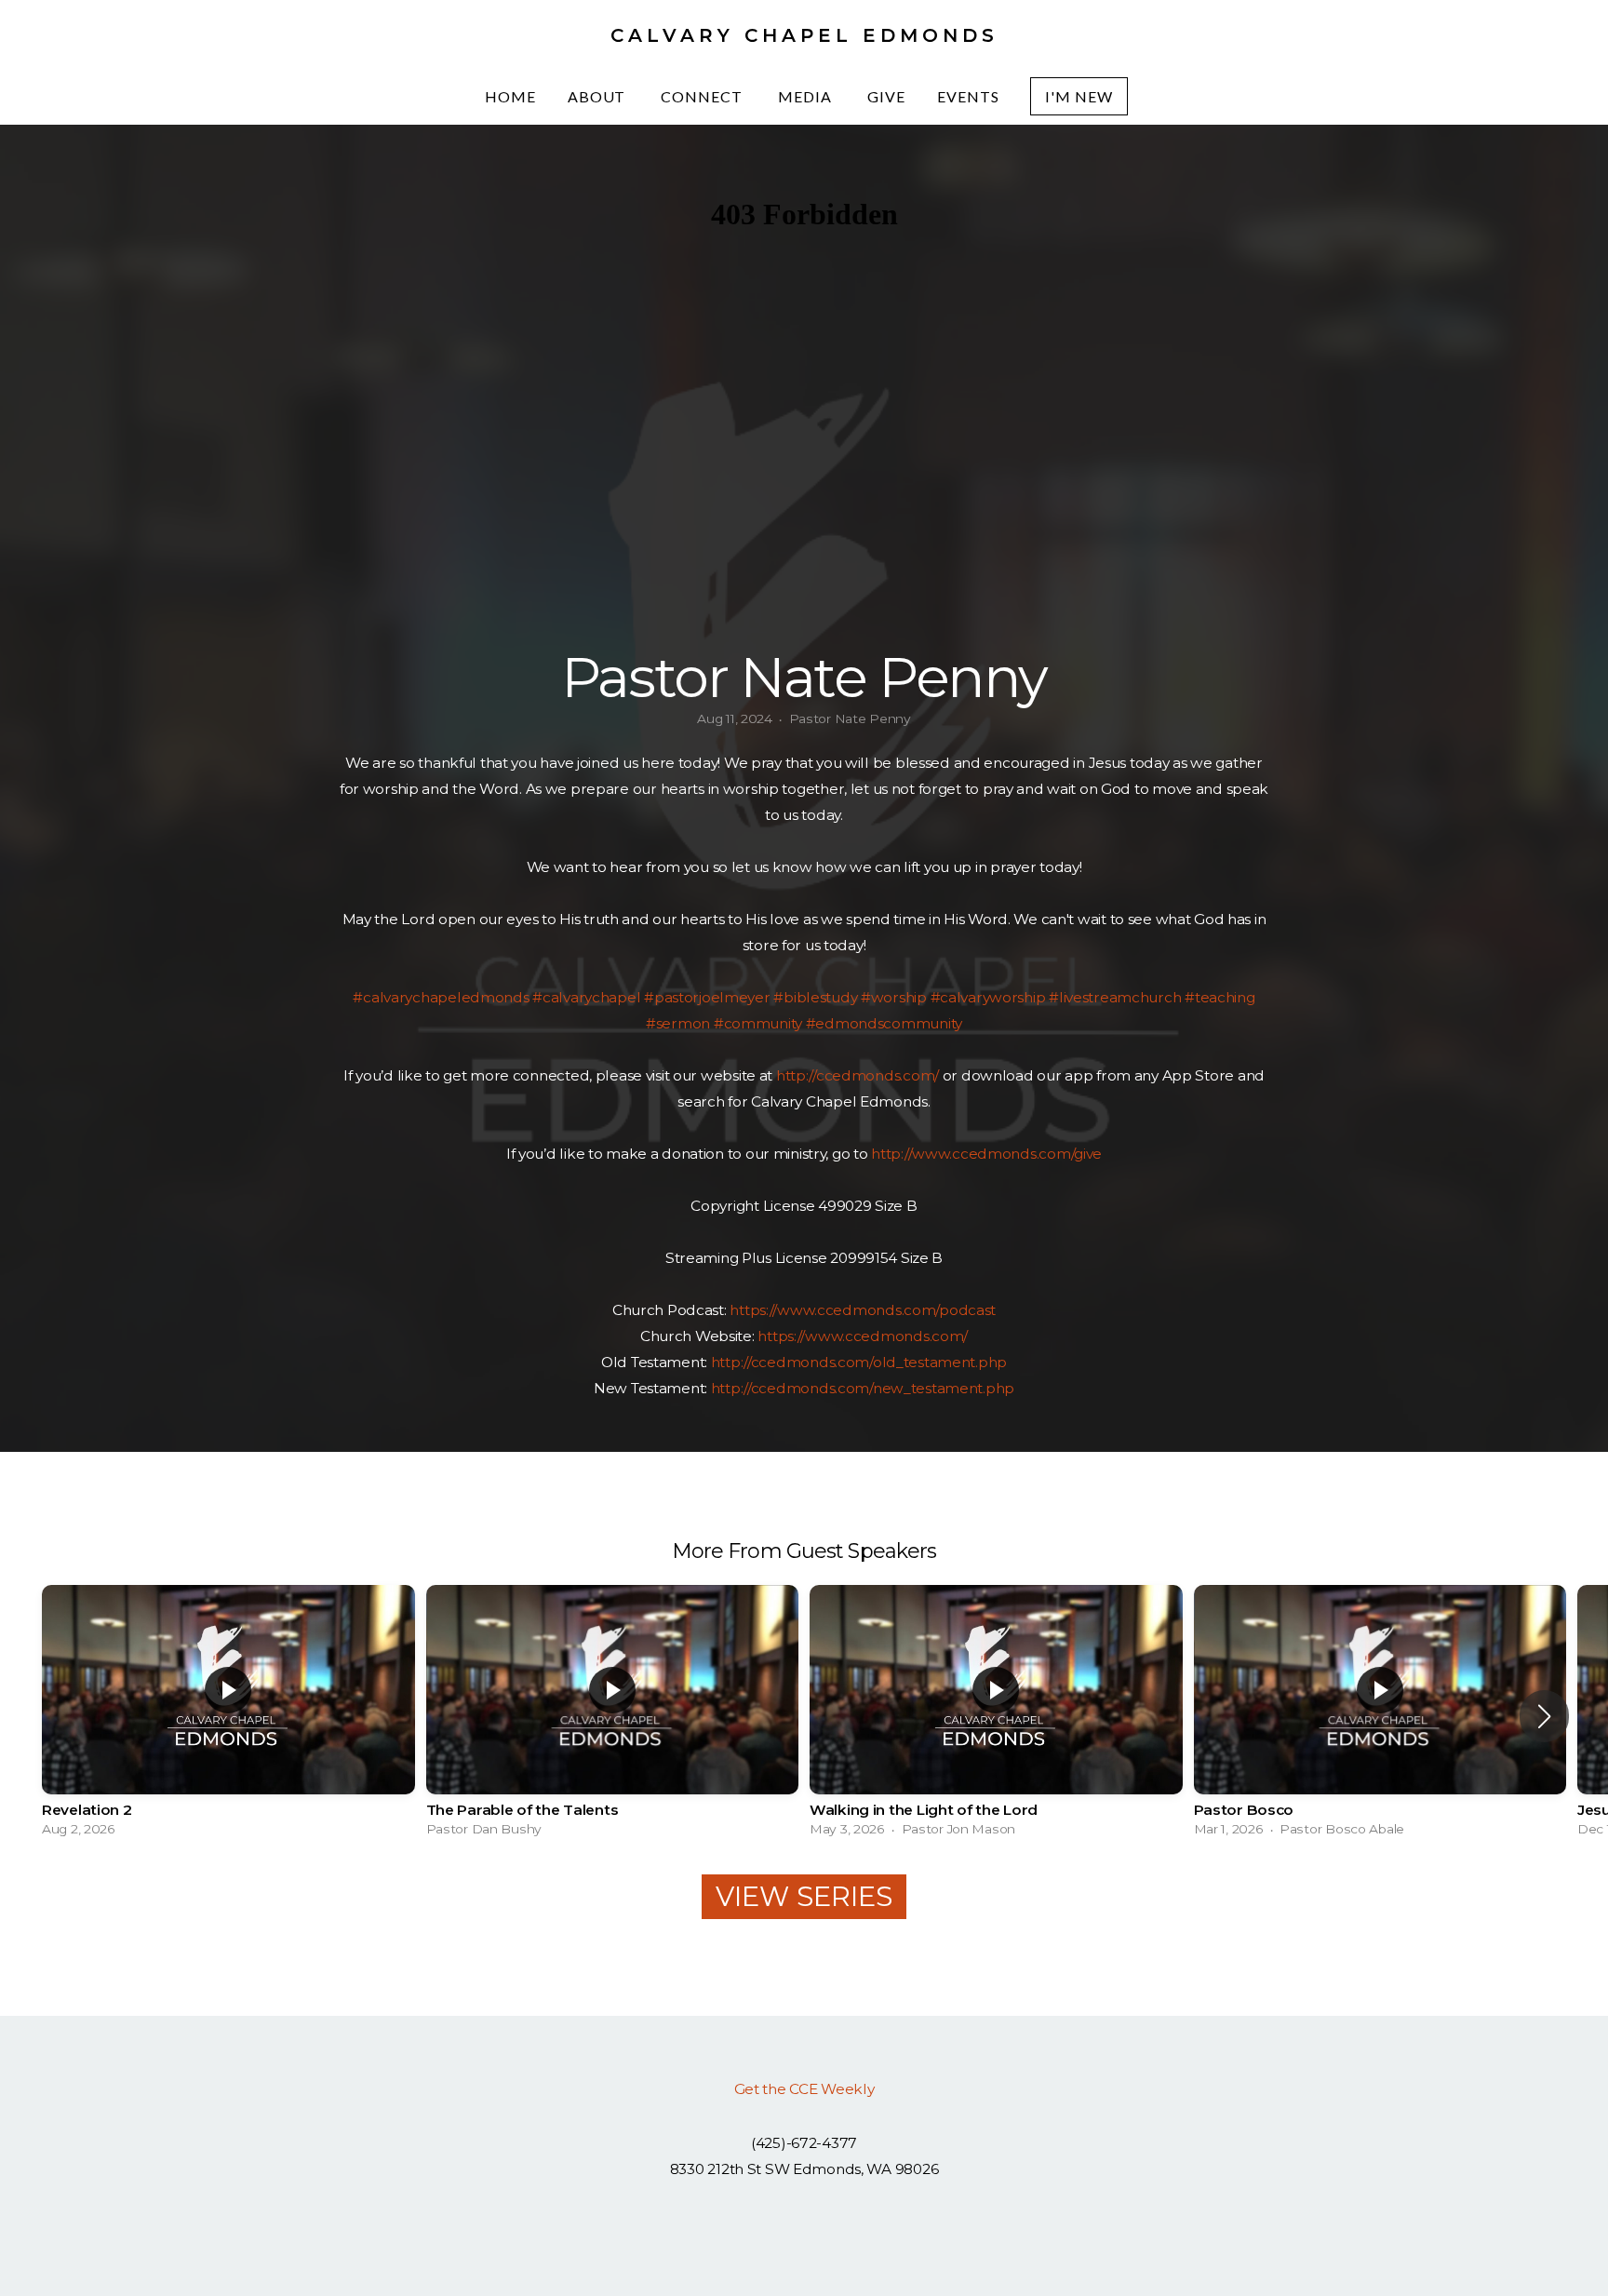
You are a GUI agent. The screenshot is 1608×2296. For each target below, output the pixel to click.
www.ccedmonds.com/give (1007, 1154)
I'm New (1079, 96)
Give (886, 96)
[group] (228, 1716)
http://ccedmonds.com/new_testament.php (863, 1388)
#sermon (678, 1023)
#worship (894, 997)
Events (968, 96)
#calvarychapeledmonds (441, 997)
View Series (804, 1896)
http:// (891, 1154)
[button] (1544, 1716)
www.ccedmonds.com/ (886, 1336)
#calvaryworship (988, 997)
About (599, 96)
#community (758, 1023)
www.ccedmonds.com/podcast (886, 1310)
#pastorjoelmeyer (707, 997)
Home (510, 96)
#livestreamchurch (1115, 997)
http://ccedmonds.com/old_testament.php (859, 1362)
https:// (753, 1310)
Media (807, 96)
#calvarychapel (586, 997)
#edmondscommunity (884, 1023)
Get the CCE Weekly (804, 2089)
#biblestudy (815, 997)
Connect (703, 96)
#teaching (1219, 997)
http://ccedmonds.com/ (858, 1075)
